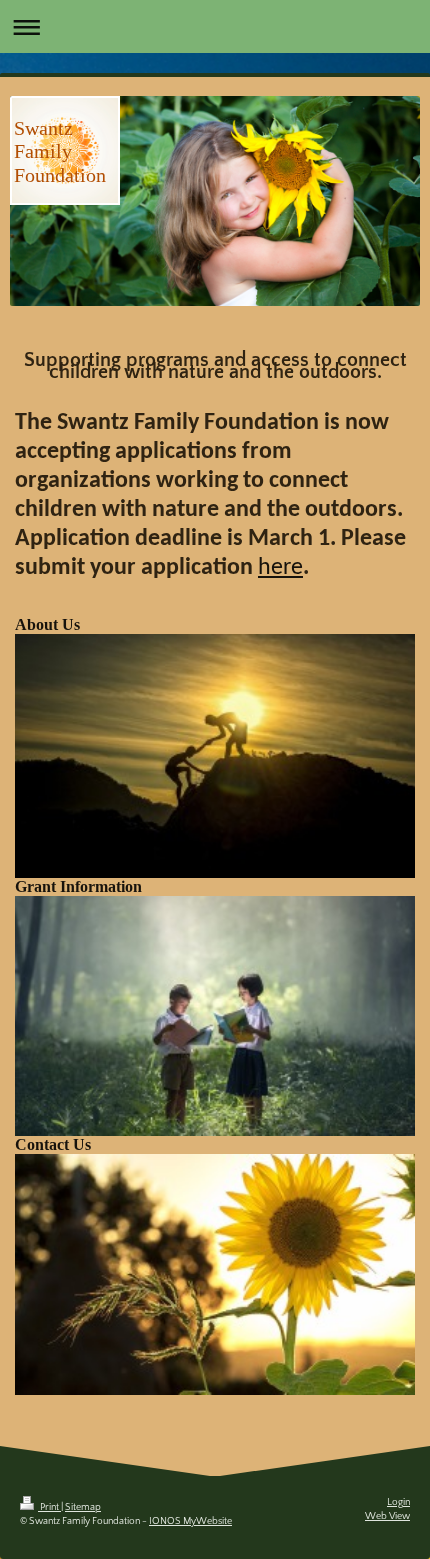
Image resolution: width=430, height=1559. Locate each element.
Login (398, 1502)
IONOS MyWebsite (190, 1521)
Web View (387, 1516)
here (280, 568)
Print (49, 1507)
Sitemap (83, 1507)
